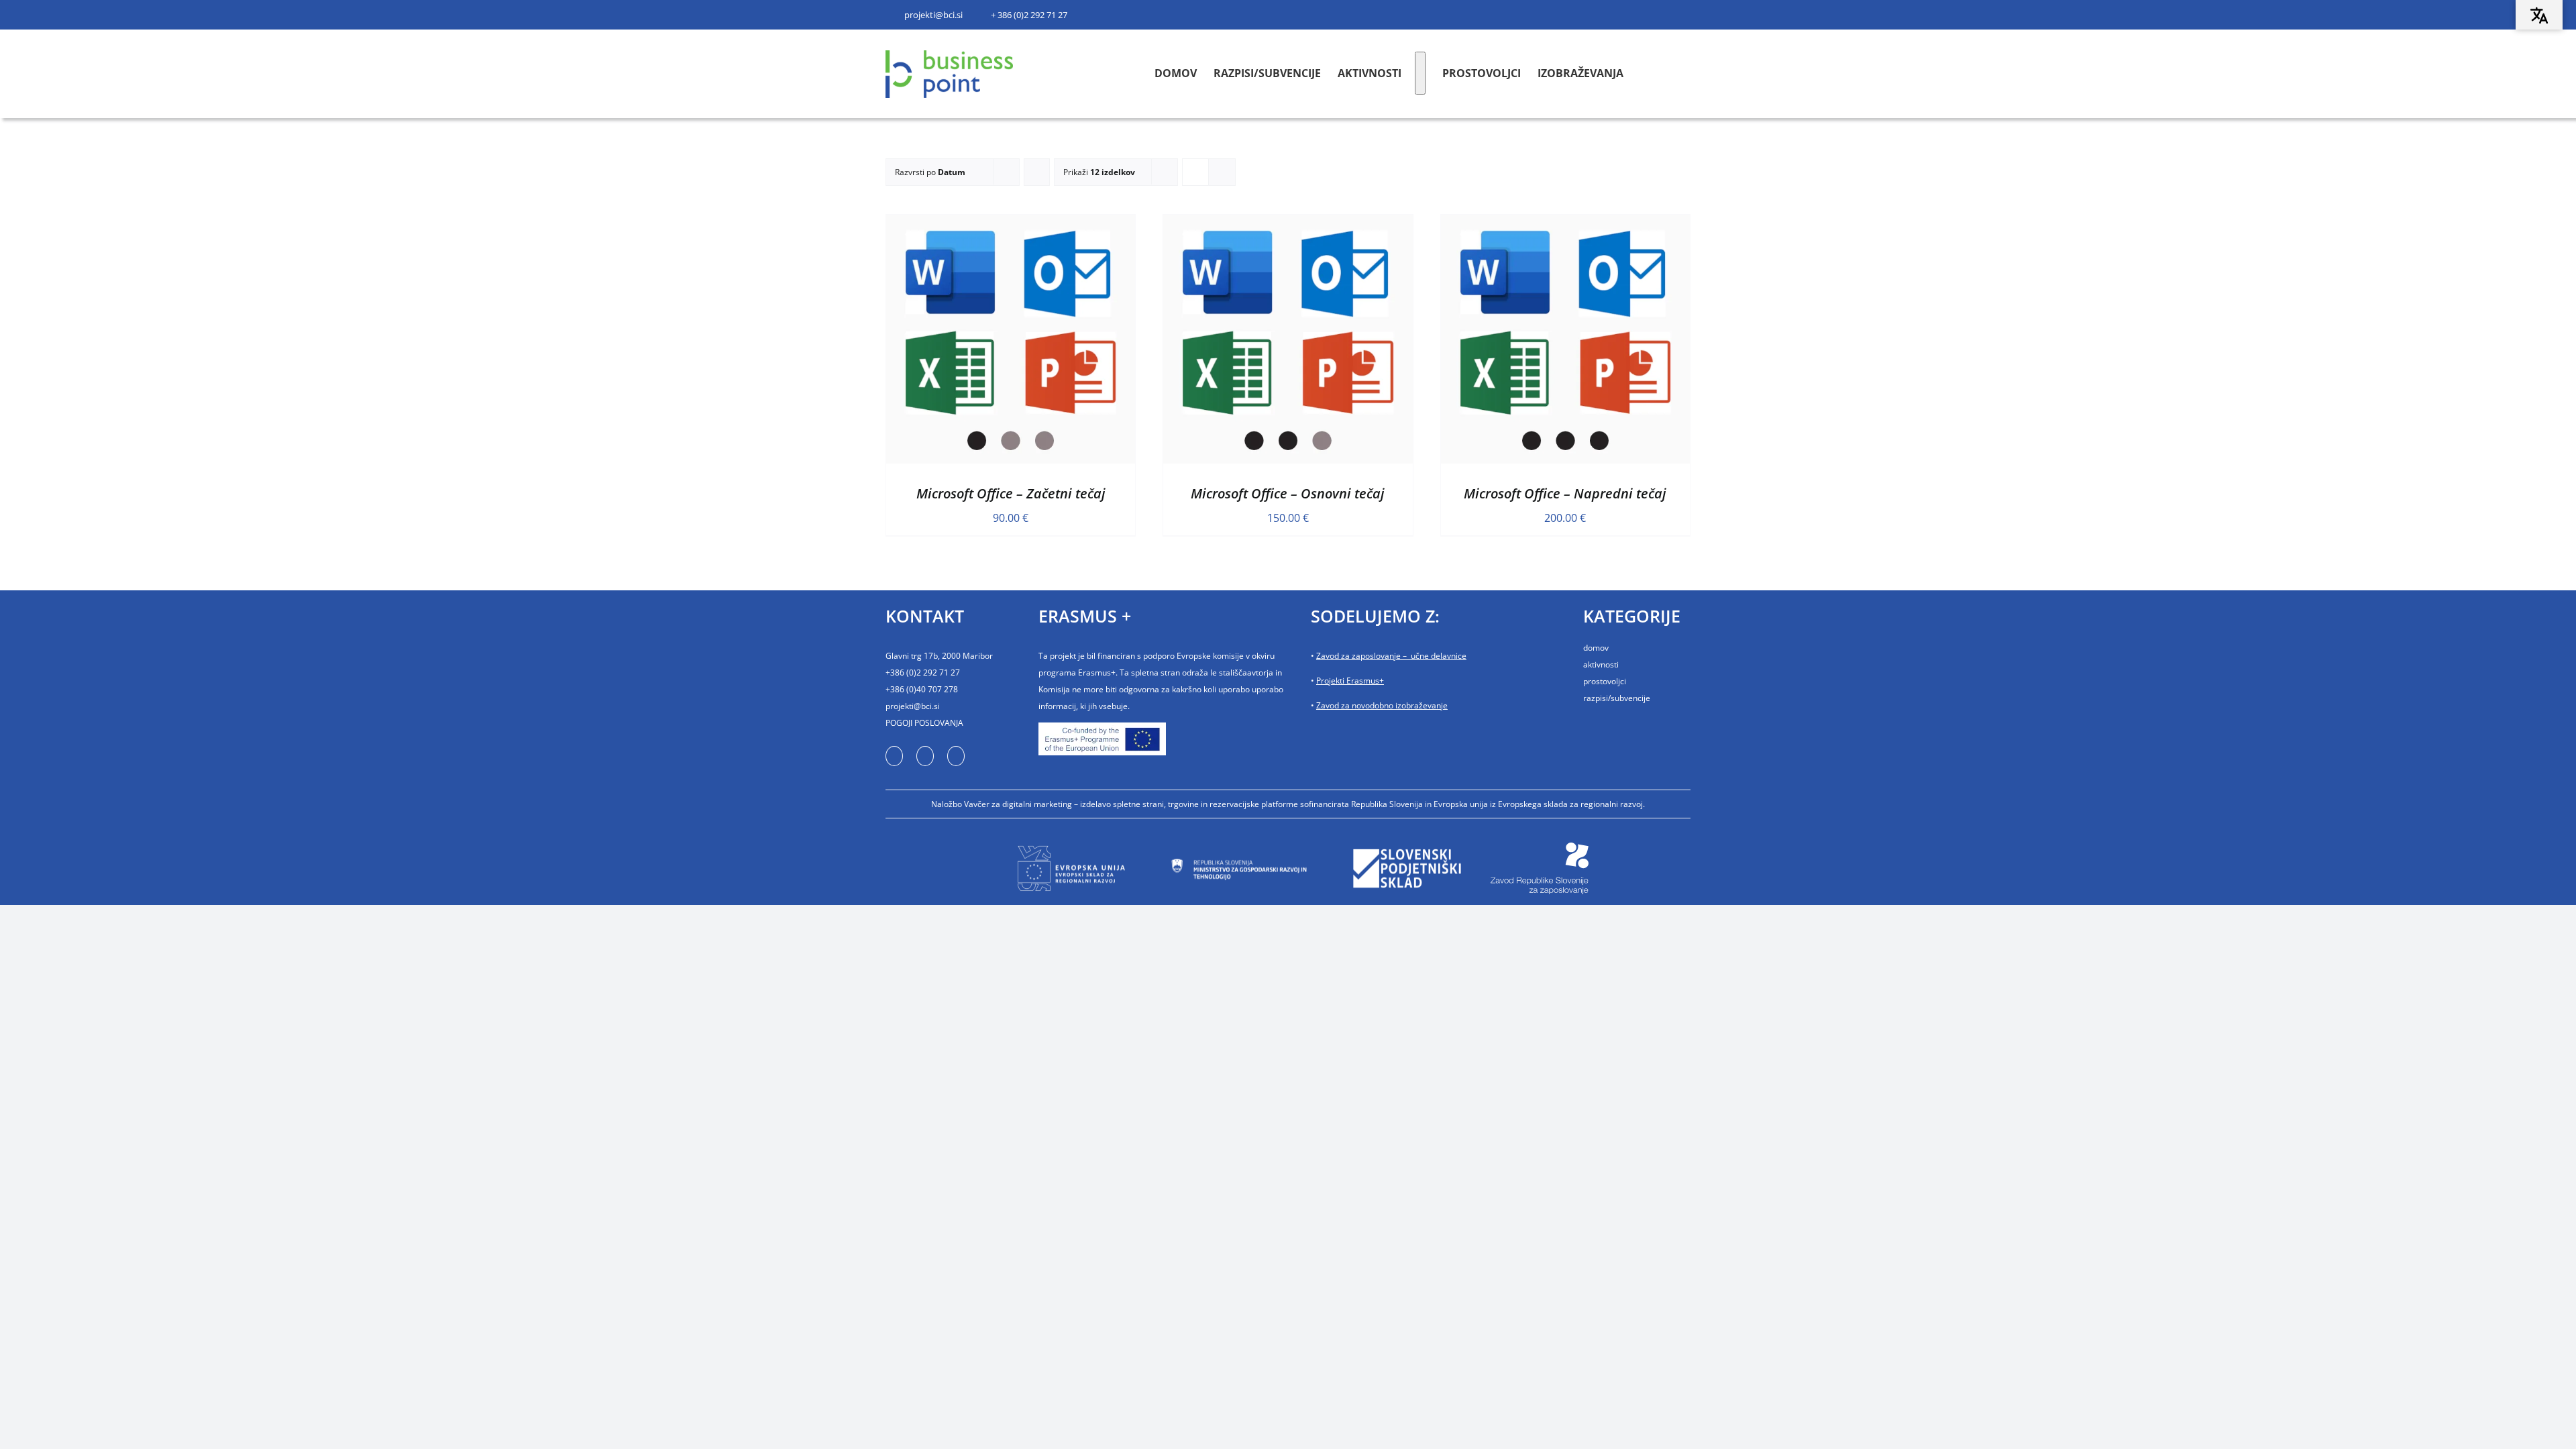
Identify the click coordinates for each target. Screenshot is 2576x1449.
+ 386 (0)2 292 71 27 (1029, 15)
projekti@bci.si (913, 706)
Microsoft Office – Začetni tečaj (1011, 493)
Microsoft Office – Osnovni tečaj (1288, 493)
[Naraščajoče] (1037, 172)
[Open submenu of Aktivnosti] (1417, 73)
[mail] (963, 756)
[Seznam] (1222, 172)
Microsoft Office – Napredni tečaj (1565, 493)
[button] (1685, 73)
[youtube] (929, 756)
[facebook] (896, 756)
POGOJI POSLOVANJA (924, 723)
